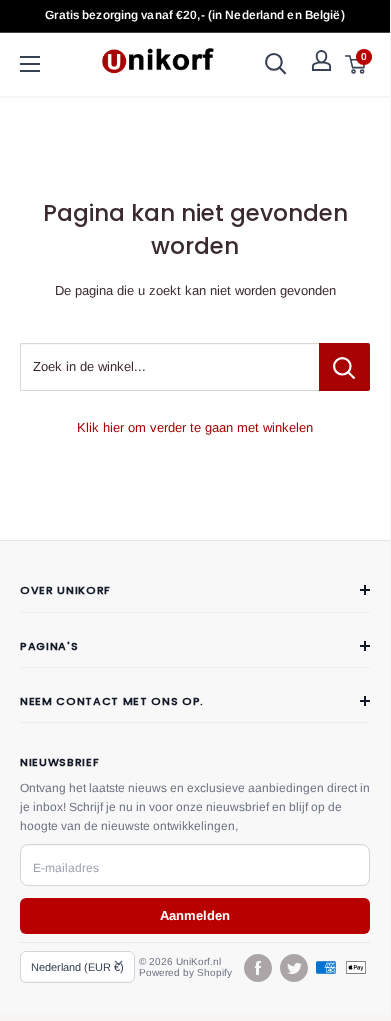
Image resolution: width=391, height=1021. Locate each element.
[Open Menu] (30, 64)
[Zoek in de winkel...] (344, 367)
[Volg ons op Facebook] (257, 968)
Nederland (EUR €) (77, 967)
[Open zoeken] (276, 64)
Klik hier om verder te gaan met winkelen (195, 427)
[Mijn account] (321, 60)
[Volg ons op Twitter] (293, 968)
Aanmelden (195, 915)
